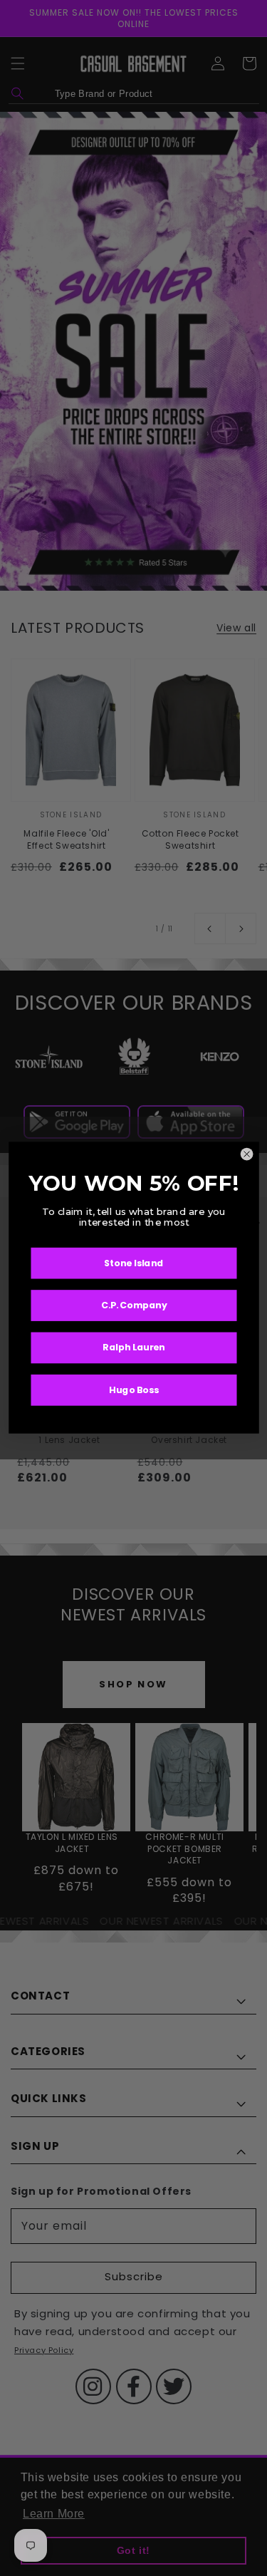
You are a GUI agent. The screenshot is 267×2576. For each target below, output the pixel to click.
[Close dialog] (247, 1154)
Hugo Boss (134, 1390)
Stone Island (134, 1263)
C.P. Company (133, 1305)
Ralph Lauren (134, 1348)
